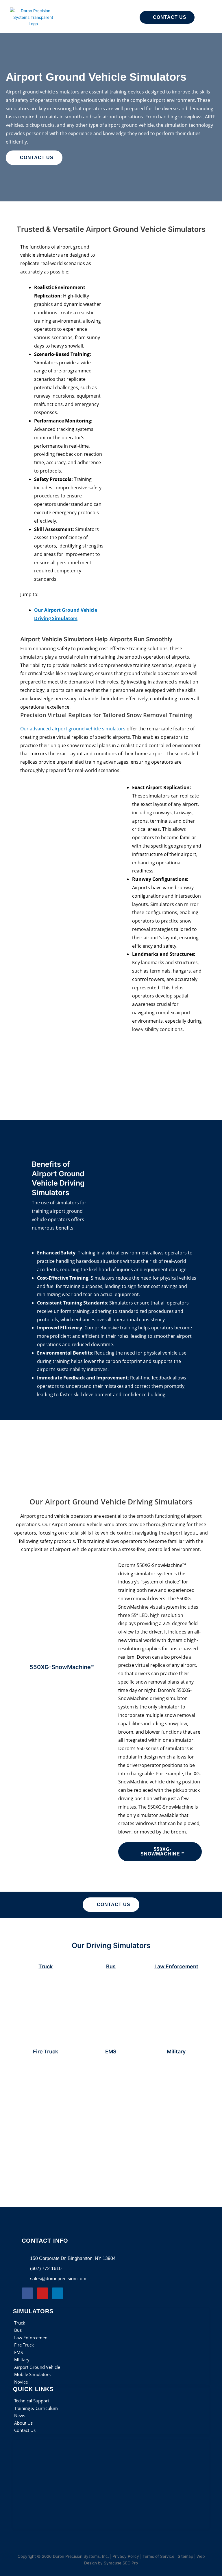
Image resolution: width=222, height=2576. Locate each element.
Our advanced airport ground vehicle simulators (73, 729)
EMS (111, 2052)
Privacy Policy (126, 2556)
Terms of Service (158, 2556)
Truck (46, 1966)
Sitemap (185, 2556)
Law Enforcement (176, 1966)
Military (176, 2052)
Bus (111, 1966)
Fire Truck (46, 2052)
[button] (88, 17)
